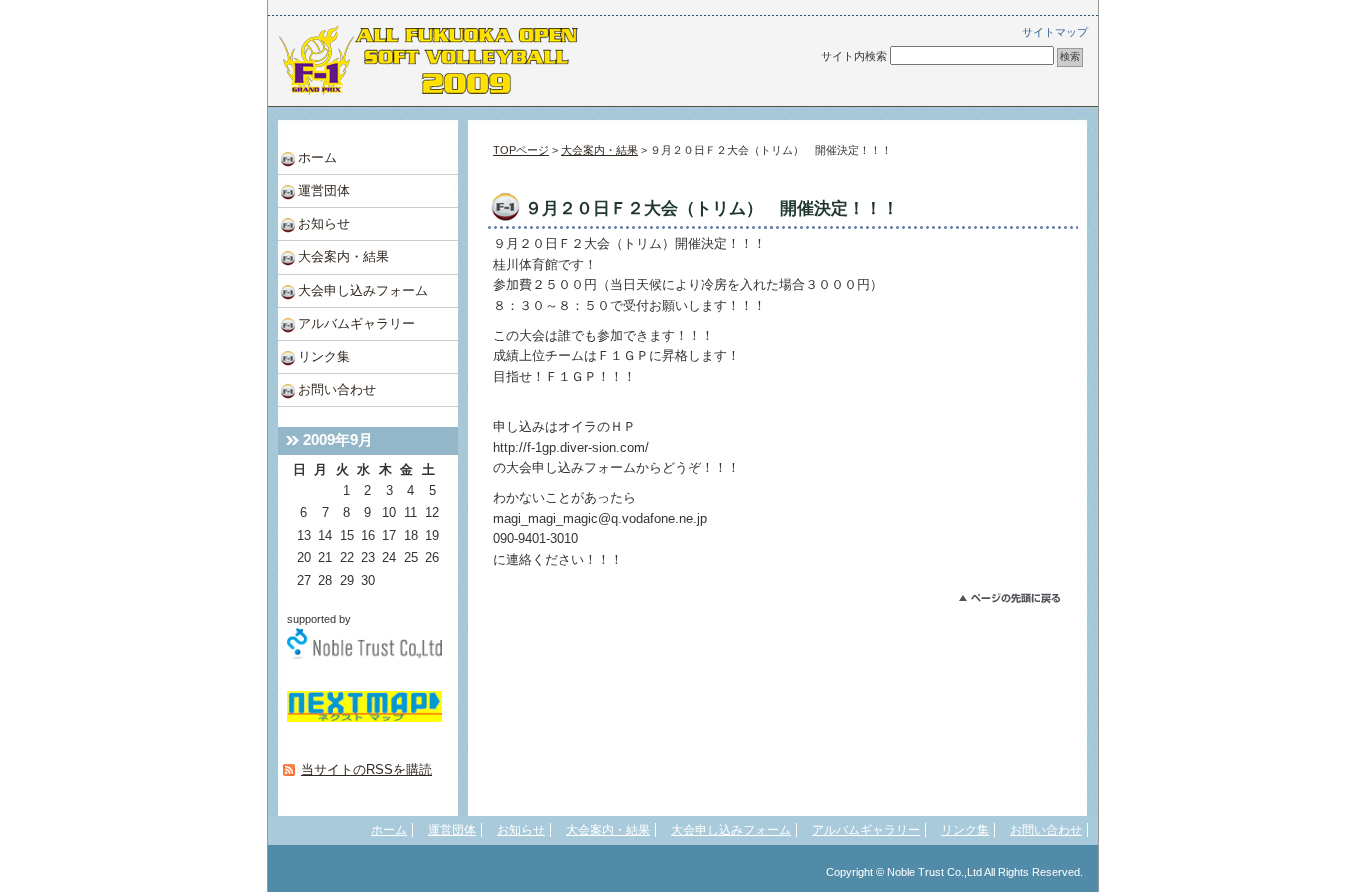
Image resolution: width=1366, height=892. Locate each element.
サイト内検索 (854, 56)
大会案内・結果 (599, 150)
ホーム (317, 157)
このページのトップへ (1018, 601)
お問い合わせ (337, 389)
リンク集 (324, 356)
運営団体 (324, 190)
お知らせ (324, 223)
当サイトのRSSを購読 (366, 769)
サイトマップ (1055, 32)
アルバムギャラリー (356, 323)
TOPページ (521, 150)
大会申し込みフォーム (363, 290)
